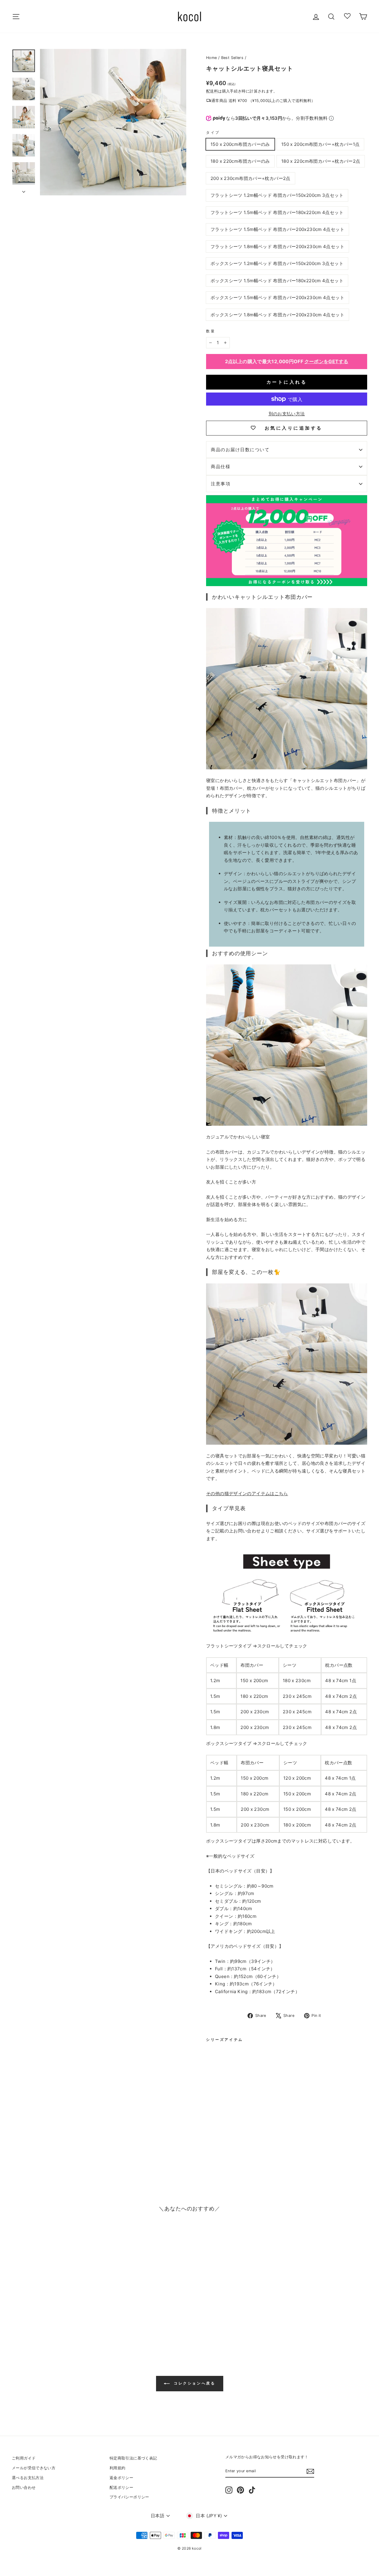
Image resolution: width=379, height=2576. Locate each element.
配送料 (212, 91)
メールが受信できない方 (34, 2468)
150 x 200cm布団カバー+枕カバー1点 (321, 144)
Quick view (54, 2304)
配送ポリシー (121, 2488)
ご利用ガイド (24, 2458)
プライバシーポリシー (129, 2497)
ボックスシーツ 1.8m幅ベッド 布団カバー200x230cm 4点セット (277, 315)
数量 (211, 331)
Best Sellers (232, 58)
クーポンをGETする (326, 361)
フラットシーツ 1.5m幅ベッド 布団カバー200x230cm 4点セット (277, 229)
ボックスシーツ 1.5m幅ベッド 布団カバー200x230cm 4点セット (277, 298)
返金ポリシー (121, 2478)
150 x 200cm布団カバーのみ (240, 144)
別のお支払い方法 (287, 414)
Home (212, 58)
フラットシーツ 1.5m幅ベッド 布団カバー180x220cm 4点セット (277, 212)
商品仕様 (221, 466)
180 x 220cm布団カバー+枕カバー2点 (321, 161)
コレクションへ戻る (194, 2383)
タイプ (213, 132)
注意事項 (221, 484)
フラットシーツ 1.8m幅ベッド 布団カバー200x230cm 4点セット (277, 247)
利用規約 (118, 2468)
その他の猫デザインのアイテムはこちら (247, 1493)
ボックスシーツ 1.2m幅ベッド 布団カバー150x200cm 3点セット (277, 263)
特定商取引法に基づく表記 (133, 2458)
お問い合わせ (24, 2488)
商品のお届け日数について (240, 450)
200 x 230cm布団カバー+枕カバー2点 (250, 178)
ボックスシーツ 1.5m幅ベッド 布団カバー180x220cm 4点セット (277, 281)
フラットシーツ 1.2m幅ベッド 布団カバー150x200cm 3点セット (277, 195)
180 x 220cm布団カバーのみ (240, 161)
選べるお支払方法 (28, 2478)
